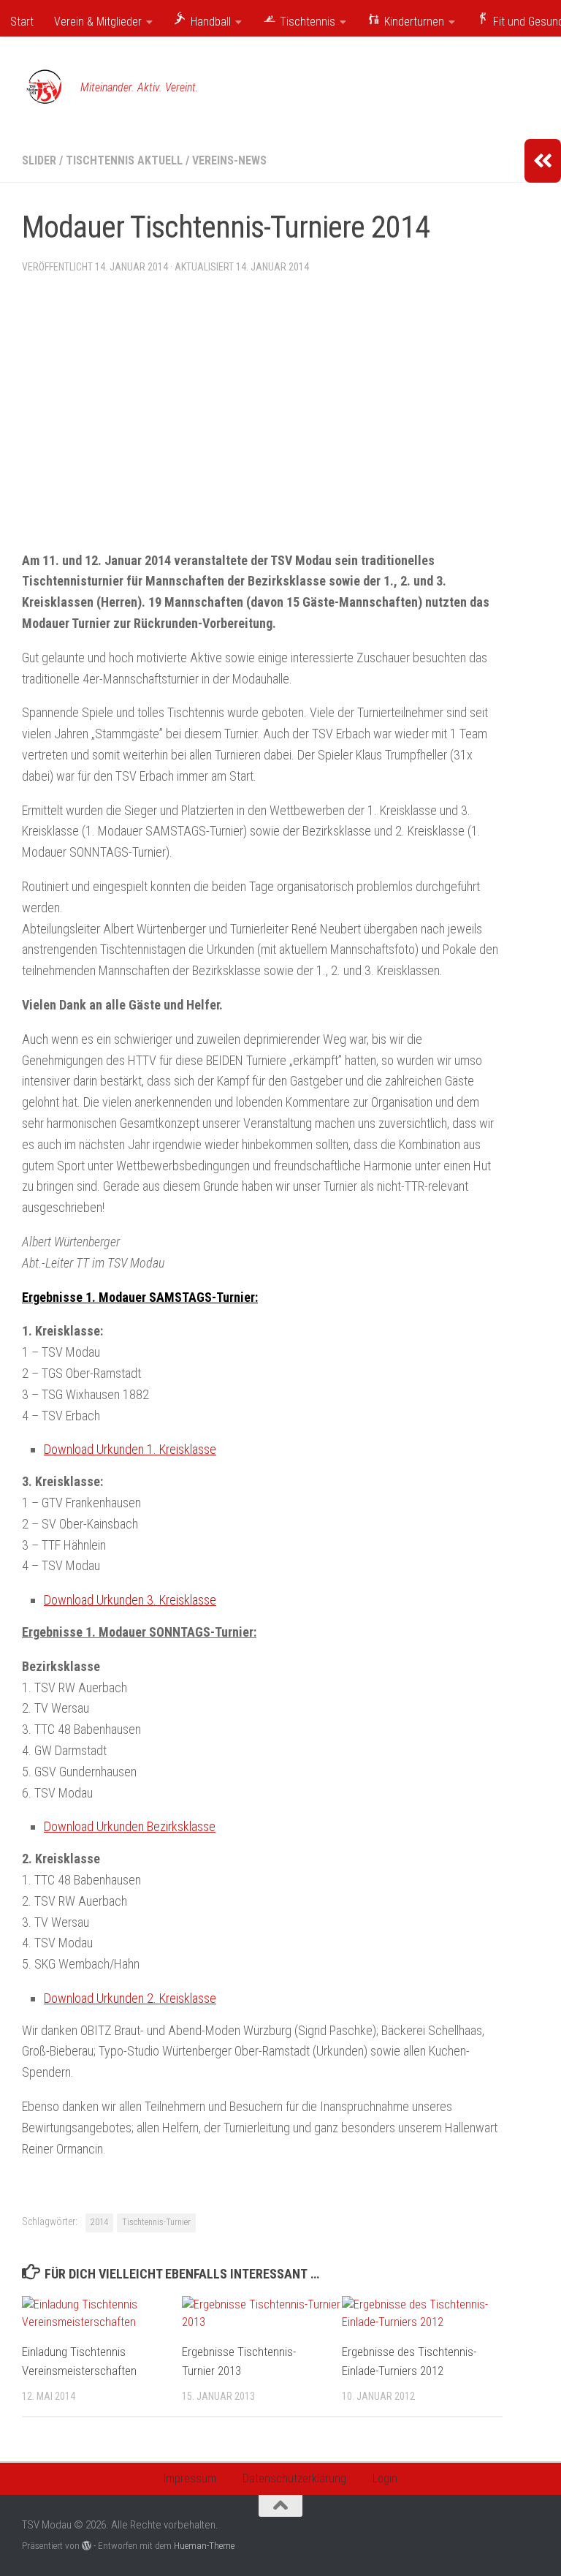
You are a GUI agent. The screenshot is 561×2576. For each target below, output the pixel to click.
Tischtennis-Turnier (156, 2222)
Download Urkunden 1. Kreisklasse (130, 1449)
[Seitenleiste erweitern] (543, 161)
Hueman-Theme (204, 2546)
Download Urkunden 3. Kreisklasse (130, 1600)
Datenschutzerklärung (294, 2478)
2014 (99, 2222)
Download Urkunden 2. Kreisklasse (130, 1998)
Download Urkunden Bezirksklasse (130, 1826)
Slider (39, 160)
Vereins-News (229, 160)
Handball (209, 22)
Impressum (190, 2478)
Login (385, 2478)
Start (22, 22)
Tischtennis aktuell (124, 160)
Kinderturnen (413, 22)
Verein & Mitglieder (98, 22)
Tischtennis (306, 22)
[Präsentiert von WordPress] (87, 2546)
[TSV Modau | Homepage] (44, 88)
